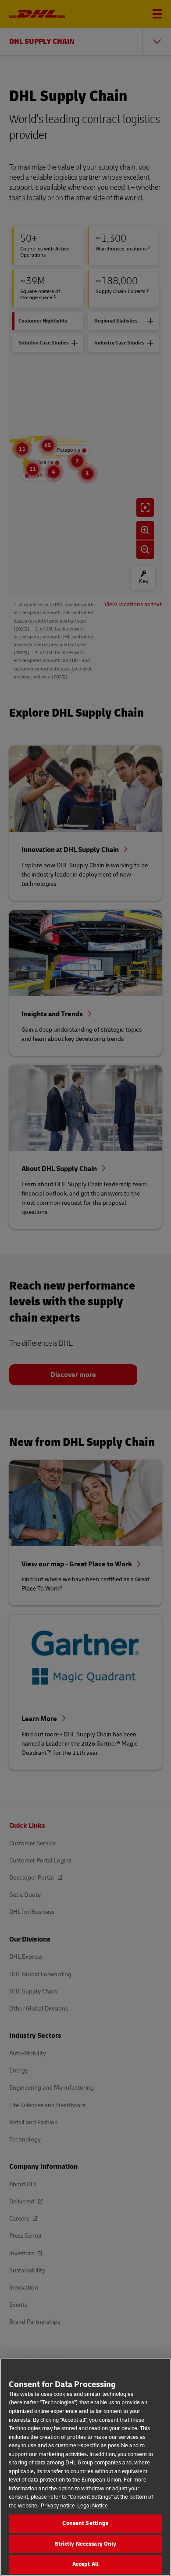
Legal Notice (93, 2506)
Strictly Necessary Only (86, 2544)
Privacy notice (58, 2506)
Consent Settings (85, 2523)
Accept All (85, 2564)
